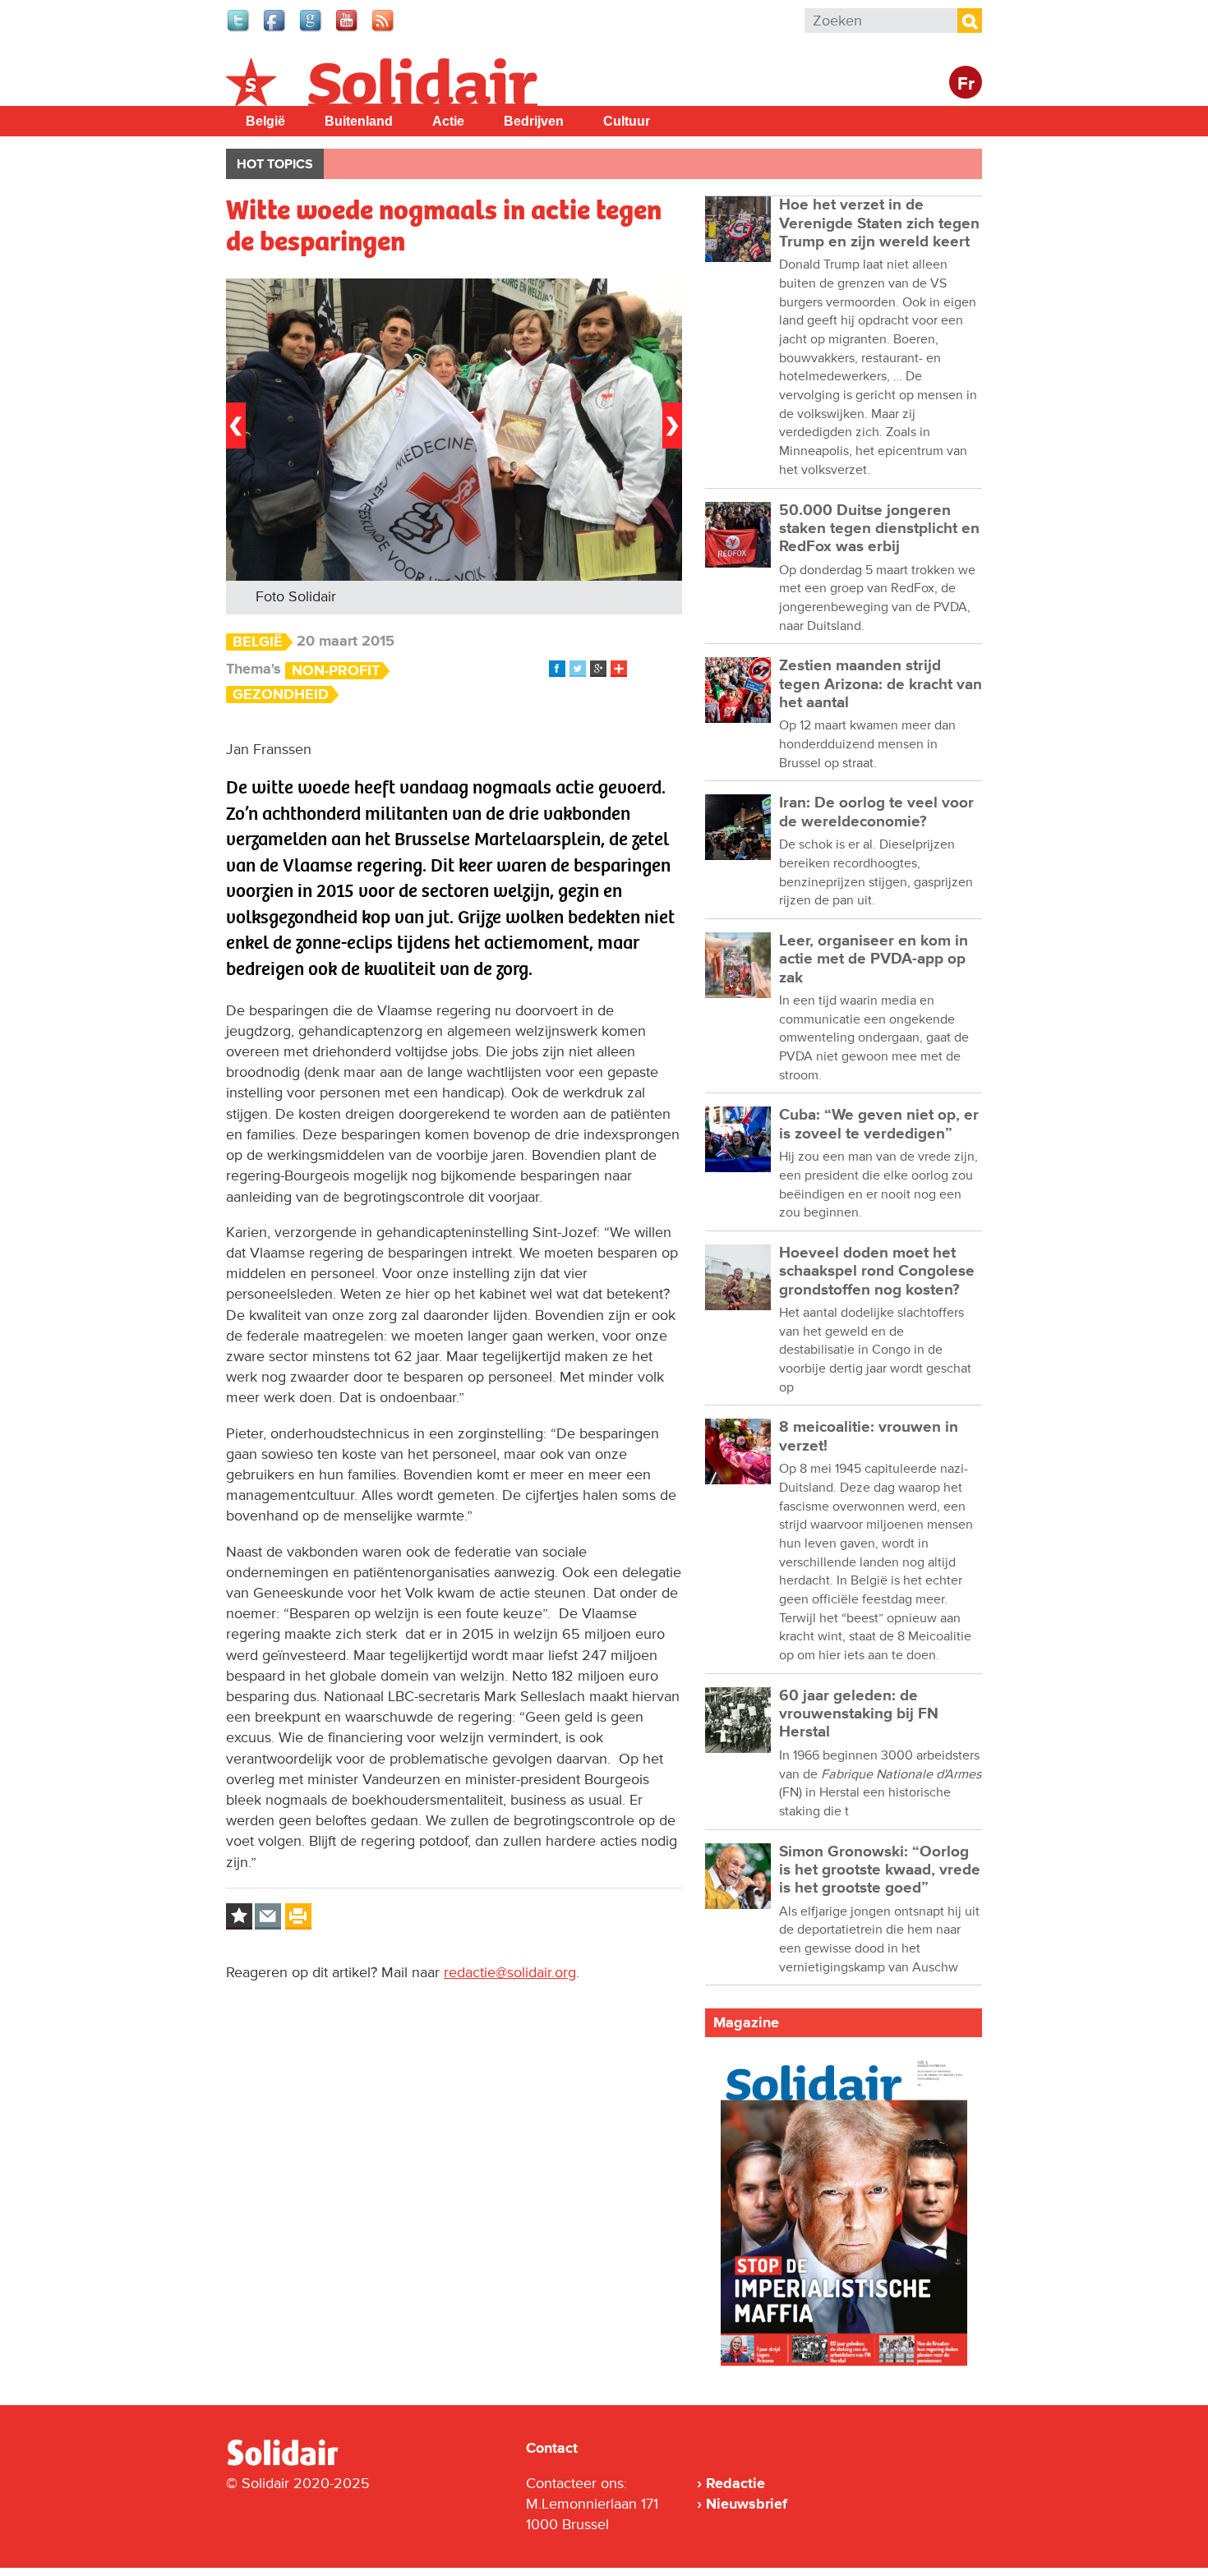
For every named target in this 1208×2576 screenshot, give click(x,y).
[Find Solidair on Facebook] (275, 30)
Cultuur (627, 121)
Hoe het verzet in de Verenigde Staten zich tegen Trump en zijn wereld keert (879, 223)
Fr (966, 84)
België (265, 121)
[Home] (297, 2463)
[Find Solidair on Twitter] (239, 30)
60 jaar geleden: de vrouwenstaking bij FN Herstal (859, 1714)
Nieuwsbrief (747, 2504)
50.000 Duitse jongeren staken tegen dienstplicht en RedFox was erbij (879, 529)
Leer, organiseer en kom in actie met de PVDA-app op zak (874, 959)
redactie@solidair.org (510, 1972)
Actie (448, 121)
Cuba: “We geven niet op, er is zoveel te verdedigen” (879, 1124)
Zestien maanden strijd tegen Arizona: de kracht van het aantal (881, 684)
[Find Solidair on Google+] (311, 30)
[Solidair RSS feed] (384, 30)
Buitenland (359, 121)
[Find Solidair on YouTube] (348, 30)
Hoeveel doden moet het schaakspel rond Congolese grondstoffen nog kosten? (877, 1272)
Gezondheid (281, 695)
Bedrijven (534, 121)
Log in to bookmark (239, 1916)
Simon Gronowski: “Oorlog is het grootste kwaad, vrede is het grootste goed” (880, 1870)
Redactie (735, 2483)
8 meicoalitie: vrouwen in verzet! (869, 1436)
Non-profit (336, 671)
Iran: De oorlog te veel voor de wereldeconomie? (876, 812)
